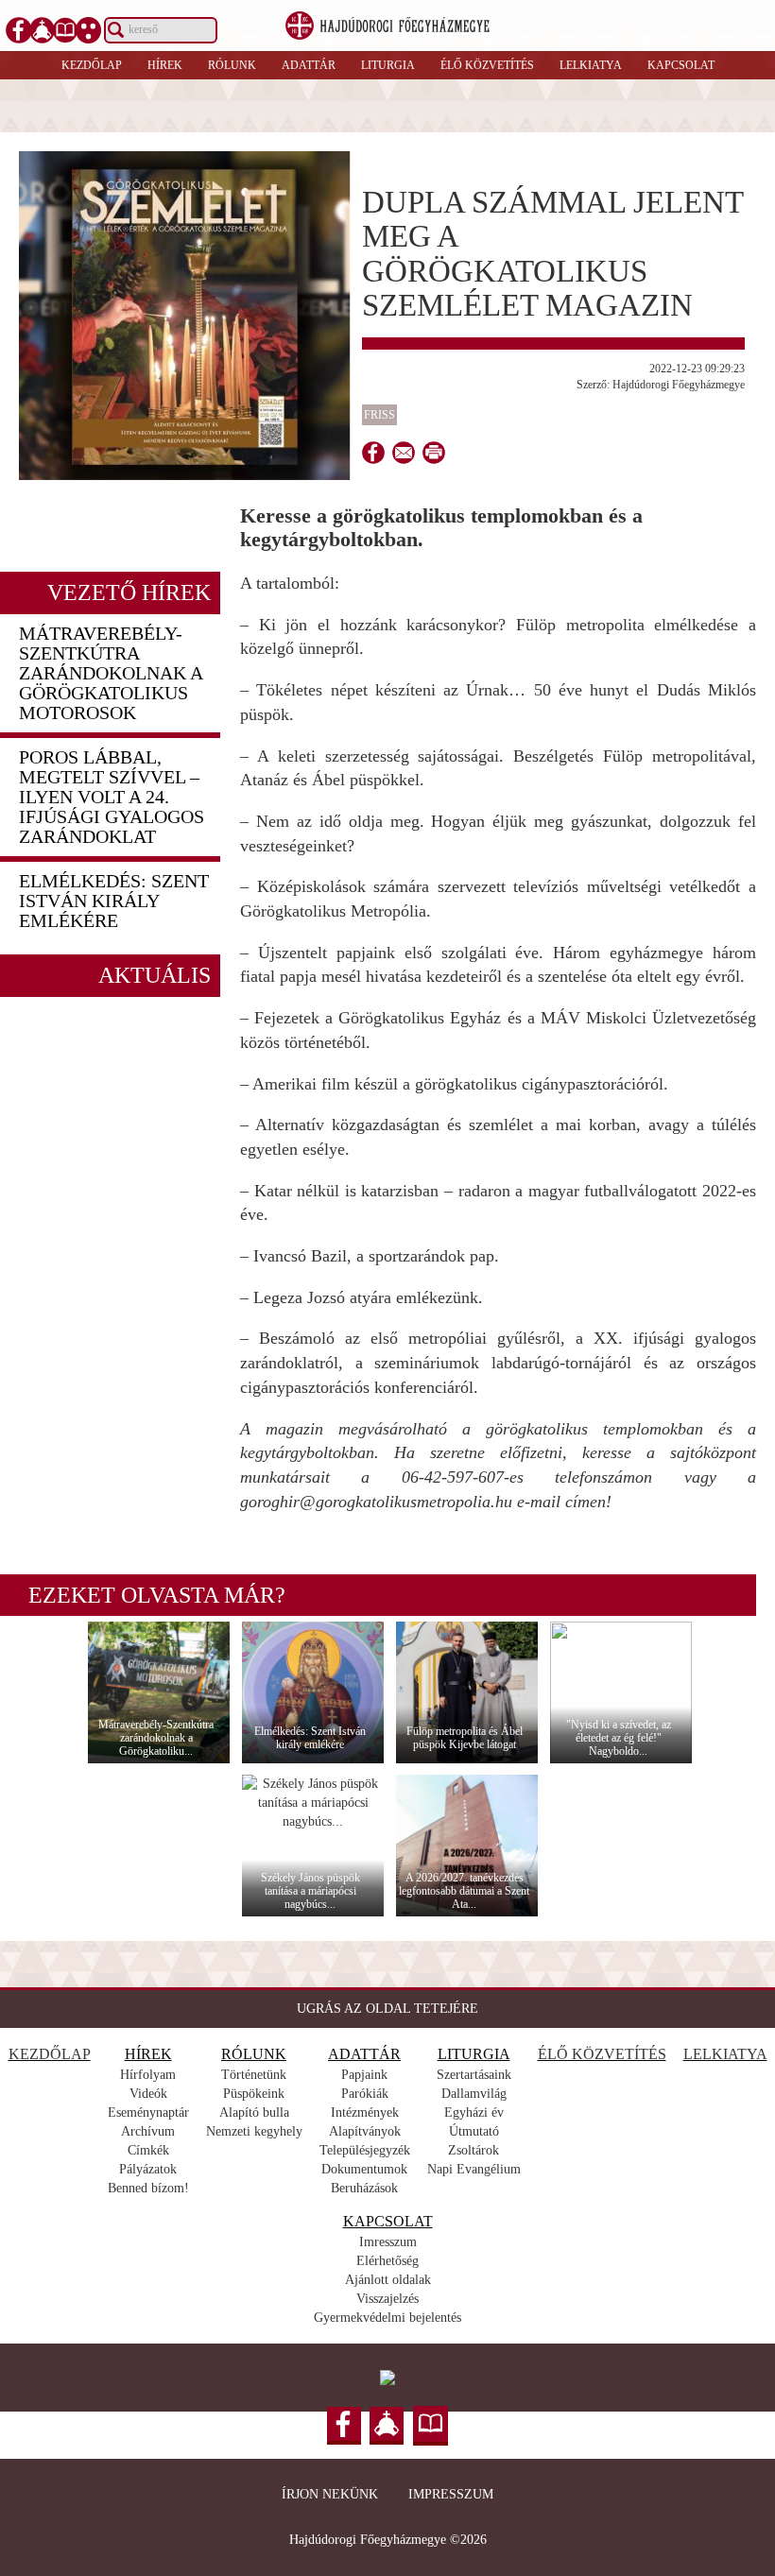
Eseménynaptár (148, 2112)
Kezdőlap (92, 65)
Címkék (148, 2150)
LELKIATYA (725, 2054)
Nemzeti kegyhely (254, 2131)
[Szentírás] (65, 30)
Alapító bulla (254, 2112)
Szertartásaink (474, 2075)
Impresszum (451, 2494)
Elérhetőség (387, 2261)
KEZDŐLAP (50, 2054)
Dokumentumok (364, 2169)
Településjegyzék (365, 2150)
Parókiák (365, 2094)
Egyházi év (474, 2112)
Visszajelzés (387, 2299)
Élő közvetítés (487, 65)
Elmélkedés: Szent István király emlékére (114, 901)
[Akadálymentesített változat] (89, 30)
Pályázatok (148, 2169)
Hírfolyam (148, 2075)
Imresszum (388, 2242)
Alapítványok (365, 2131)
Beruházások (364, 2188)
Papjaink (364, 2075)
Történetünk (254, 2075)
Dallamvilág (474, 2094)
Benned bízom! (148, 2188)
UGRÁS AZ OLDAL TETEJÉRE (387, 2009)
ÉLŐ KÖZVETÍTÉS (602, 2054)
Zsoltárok (474, 2150)
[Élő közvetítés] (43, 30)
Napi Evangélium (474, 2169)
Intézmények (365, 2112)
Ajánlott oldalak (388, 2280)
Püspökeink (254, 2094)
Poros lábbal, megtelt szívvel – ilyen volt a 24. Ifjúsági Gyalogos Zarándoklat (112, 797)
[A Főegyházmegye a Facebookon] (19, 30)
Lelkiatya (591, 65)
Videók (148, 2094)
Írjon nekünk (330, 2494)
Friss (379, 415)
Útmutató (474, 2131)
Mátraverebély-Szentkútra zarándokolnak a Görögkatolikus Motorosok (111, 673)
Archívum (148, 2131)
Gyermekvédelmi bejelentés (387, 2318)
